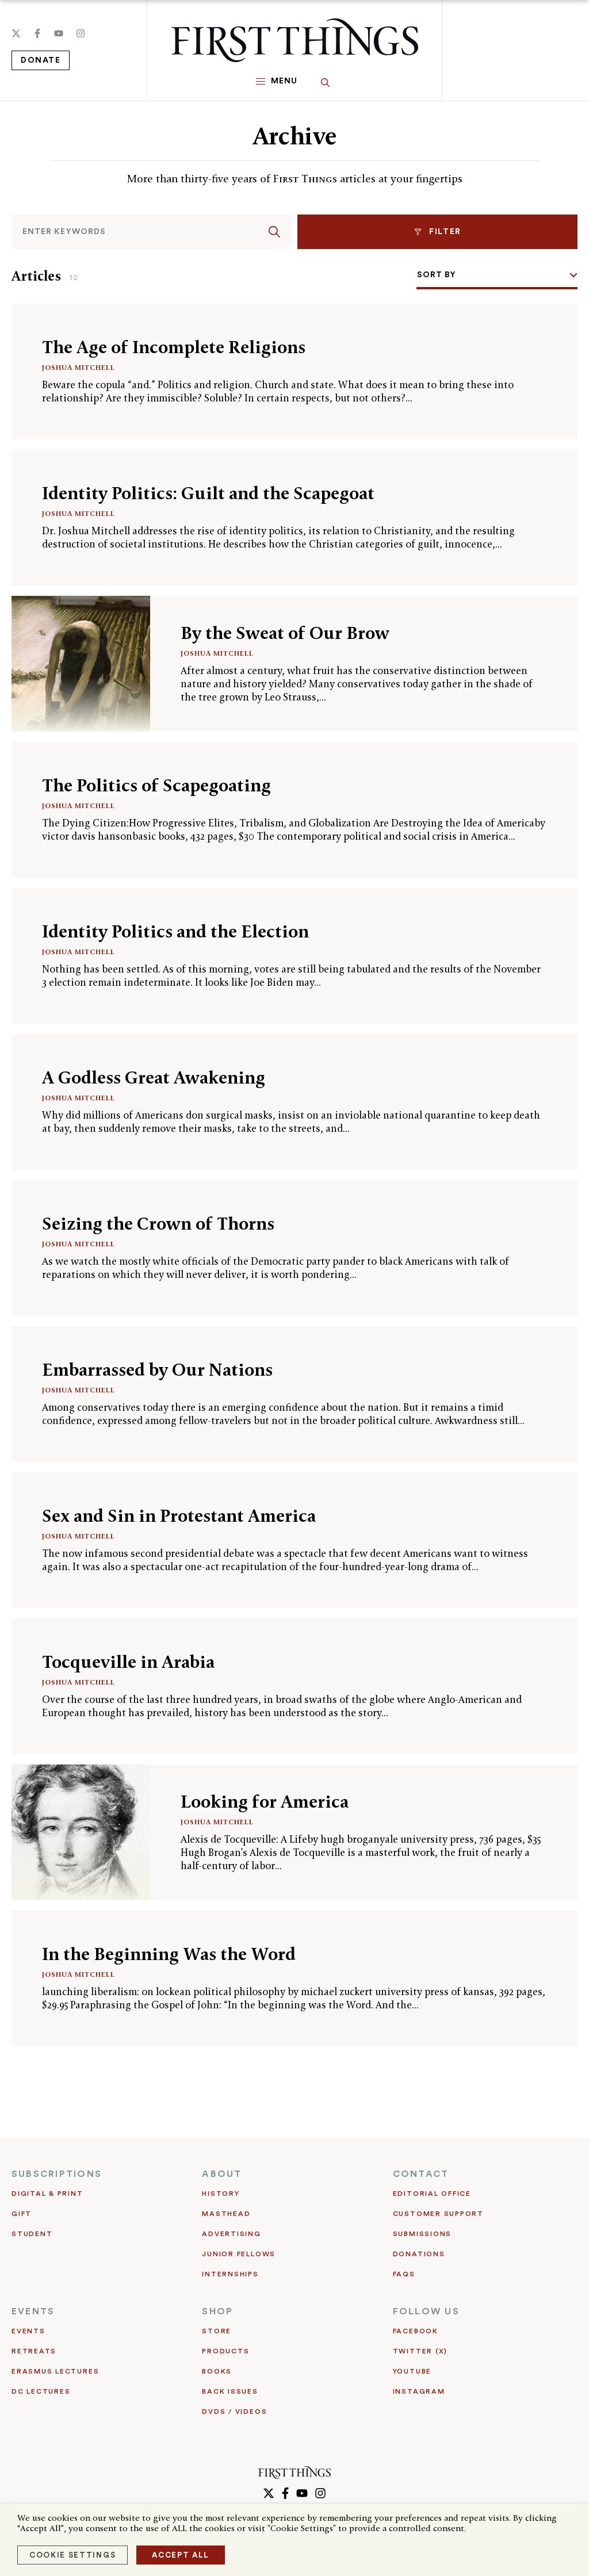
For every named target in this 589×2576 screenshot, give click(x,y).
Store (217, 2331)
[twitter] (16, 33)
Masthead (226, 2214)
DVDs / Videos (234, 2412)
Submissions (422, 2234)
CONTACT (421, 2174)
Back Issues (230, 2391)
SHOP (217, 2311)
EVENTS (33, 2311)
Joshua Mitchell (79, 367)
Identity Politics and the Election (175, 931)
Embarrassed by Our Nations (157, 1370)
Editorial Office (432, 2194)
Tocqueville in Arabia (128, 1662)
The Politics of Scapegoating (156, 785)
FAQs (404, 2274)
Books (217, 2371)
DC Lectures (41, 2391)
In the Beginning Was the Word (169, 1954)
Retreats (34, 2351)
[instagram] (81, 33)
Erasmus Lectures (55, 2371)
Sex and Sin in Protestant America (179, 1516)
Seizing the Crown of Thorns (158, 1224)
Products (225, 2351)
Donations (419, 2254)
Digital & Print (47, 2194)
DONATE (41, 60)
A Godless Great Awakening (154, 1078)
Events (28, 2331)
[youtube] (59, 33)
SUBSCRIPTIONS (57, 2174)
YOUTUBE (412, 2371)
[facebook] (37, 33)
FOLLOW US (426, 2311)
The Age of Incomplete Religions (174, 347)
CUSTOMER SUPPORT (438, 2214)
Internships (230, 2274)
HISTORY (221, 2194)
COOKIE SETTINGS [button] (72, 2555)
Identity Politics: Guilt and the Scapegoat (208, 493)
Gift (22, 2214)
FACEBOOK (416, 2331)
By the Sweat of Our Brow (285, 633)
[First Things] (295, 40)
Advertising (231, 2234)
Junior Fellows (239, 2254)
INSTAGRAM (419, 2391)
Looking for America (265, 1802)
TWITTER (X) (420, 2351)
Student (32, 2234)
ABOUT (222, 2174)
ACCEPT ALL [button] (181, 2555)
